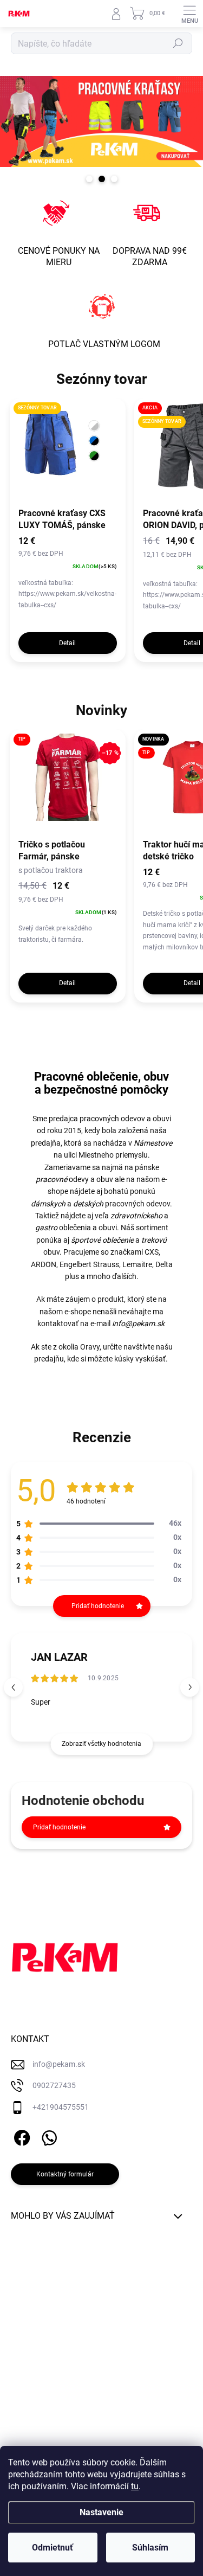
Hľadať (178, 43)
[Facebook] (20, 2136)
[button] (190, 1687)
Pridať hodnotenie (59, 1827)
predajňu (49, 1359)
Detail (67, 643)
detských (88, 1204)
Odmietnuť (53, 2548)
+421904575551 (61, 2107)
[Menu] (189, 14)
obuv (105, 1179)
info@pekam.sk (138, 1324)
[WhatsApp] (47, 2136)
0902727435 (54, 2085)
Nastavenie (101, 2512)
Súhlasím (150, 2548)
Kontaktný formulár (65, 2174)
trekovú (154, 1240)
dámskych (48, 1204)
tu (135, 2486)
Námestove (153, 1143)
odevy (62, 1179)
